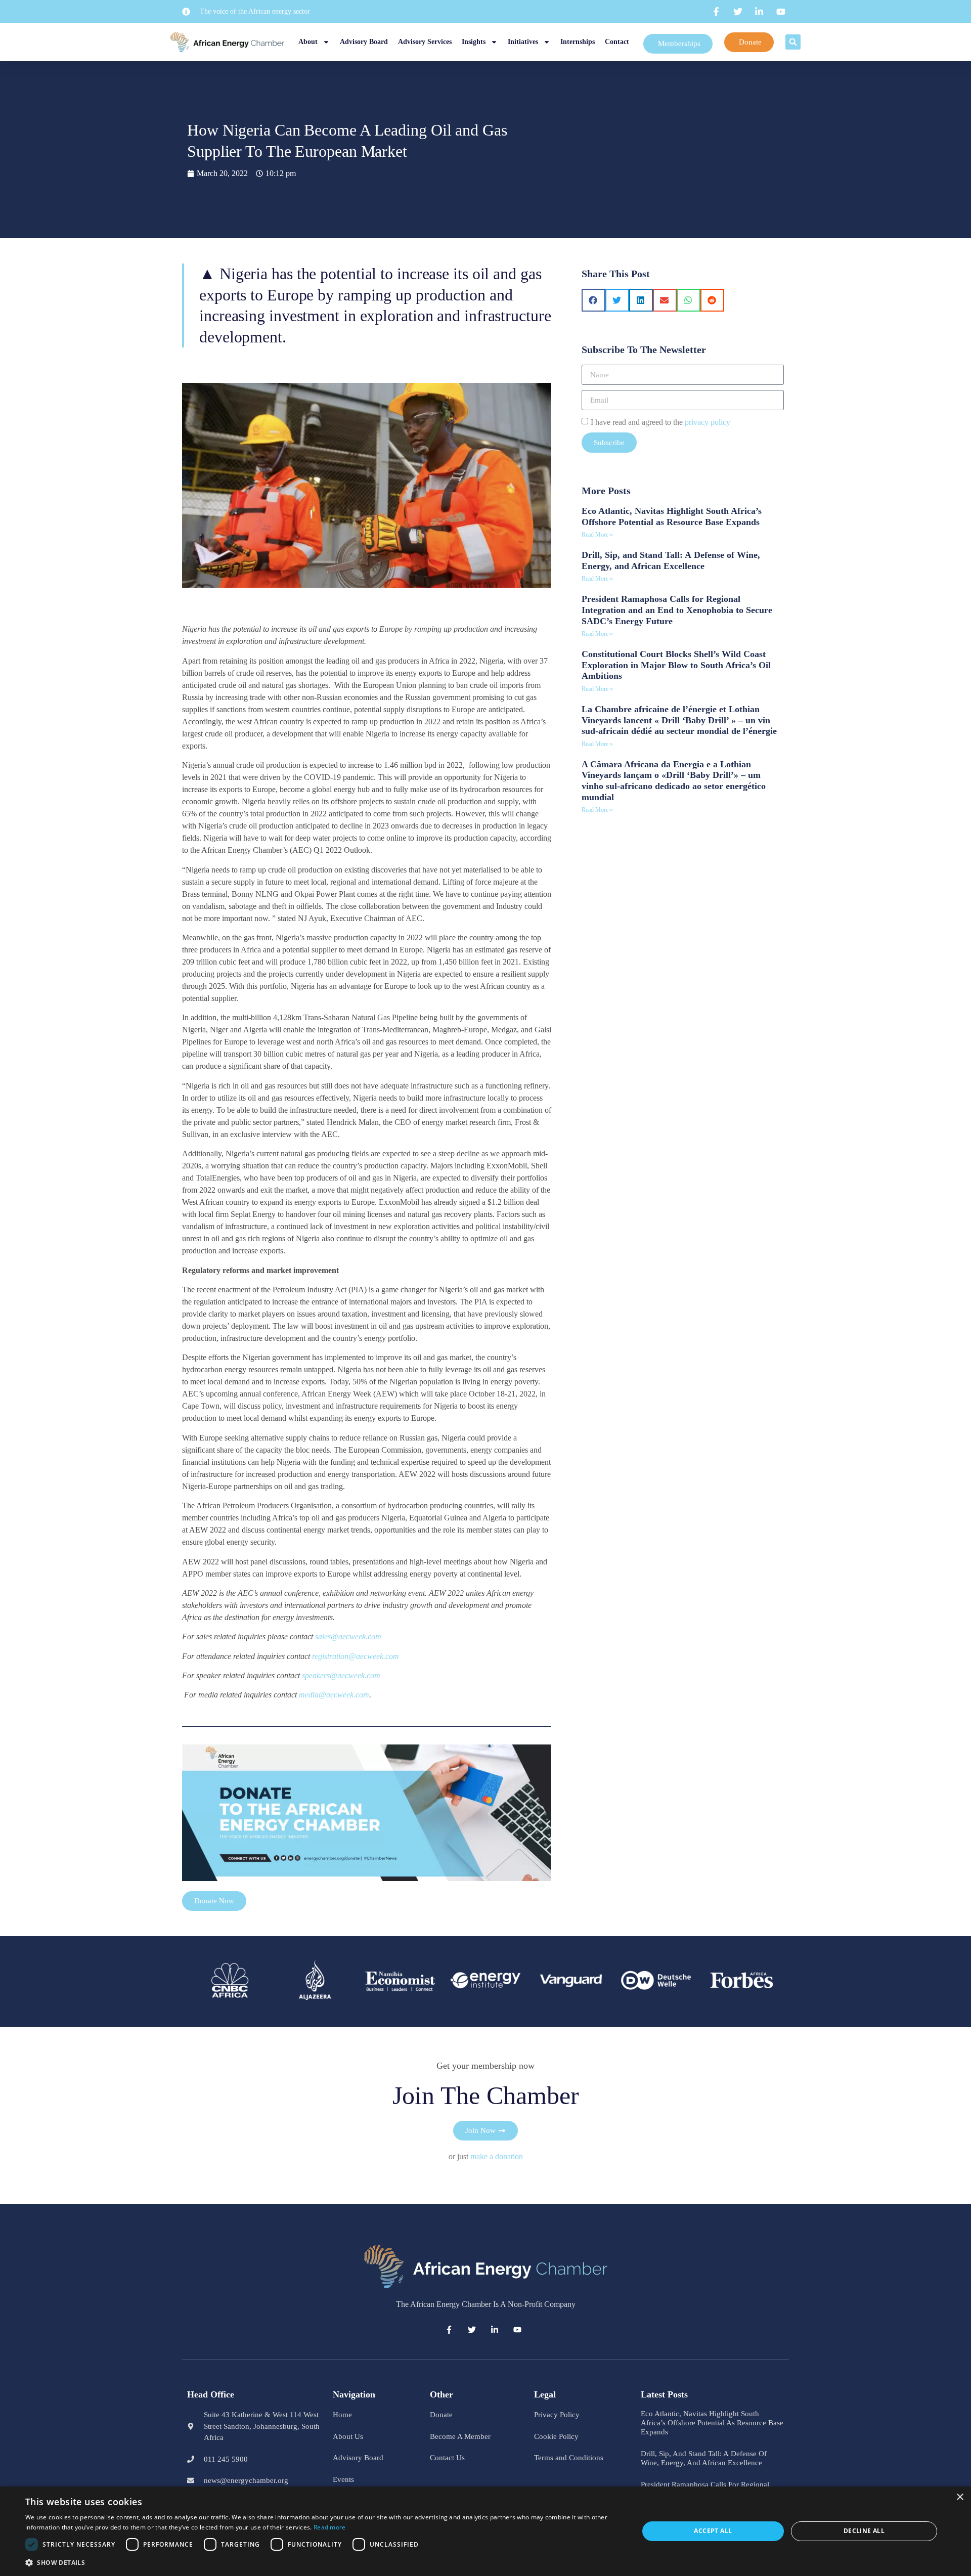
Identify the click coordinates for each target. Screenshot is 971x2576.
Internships (578, 42)
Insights (474, 42)
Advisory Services (425, 42)
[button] (793, 42)
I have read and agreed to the (660, 422)
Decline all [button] (864, 2531)
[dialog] (485, 2531)
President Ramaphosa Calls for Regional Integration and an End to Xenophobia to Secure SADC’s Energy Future (677, 610)
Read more (330, 2527)
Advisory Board (364, 42)
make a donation (497, 2156)
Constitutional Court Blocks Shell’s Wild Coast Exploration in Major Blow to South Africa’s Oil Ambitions (676, 665)
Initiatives (523, 42)
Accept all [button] (713, 2531)
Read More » (597, 535)
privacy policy (708, 422)
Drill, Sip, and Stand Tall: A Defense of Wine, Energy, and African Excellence (671, 560)
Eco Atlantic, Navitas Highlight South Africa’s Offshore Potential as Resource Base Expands (672, 516)
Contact (617, 42)
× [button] (960, 2497)
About (308, 42)
